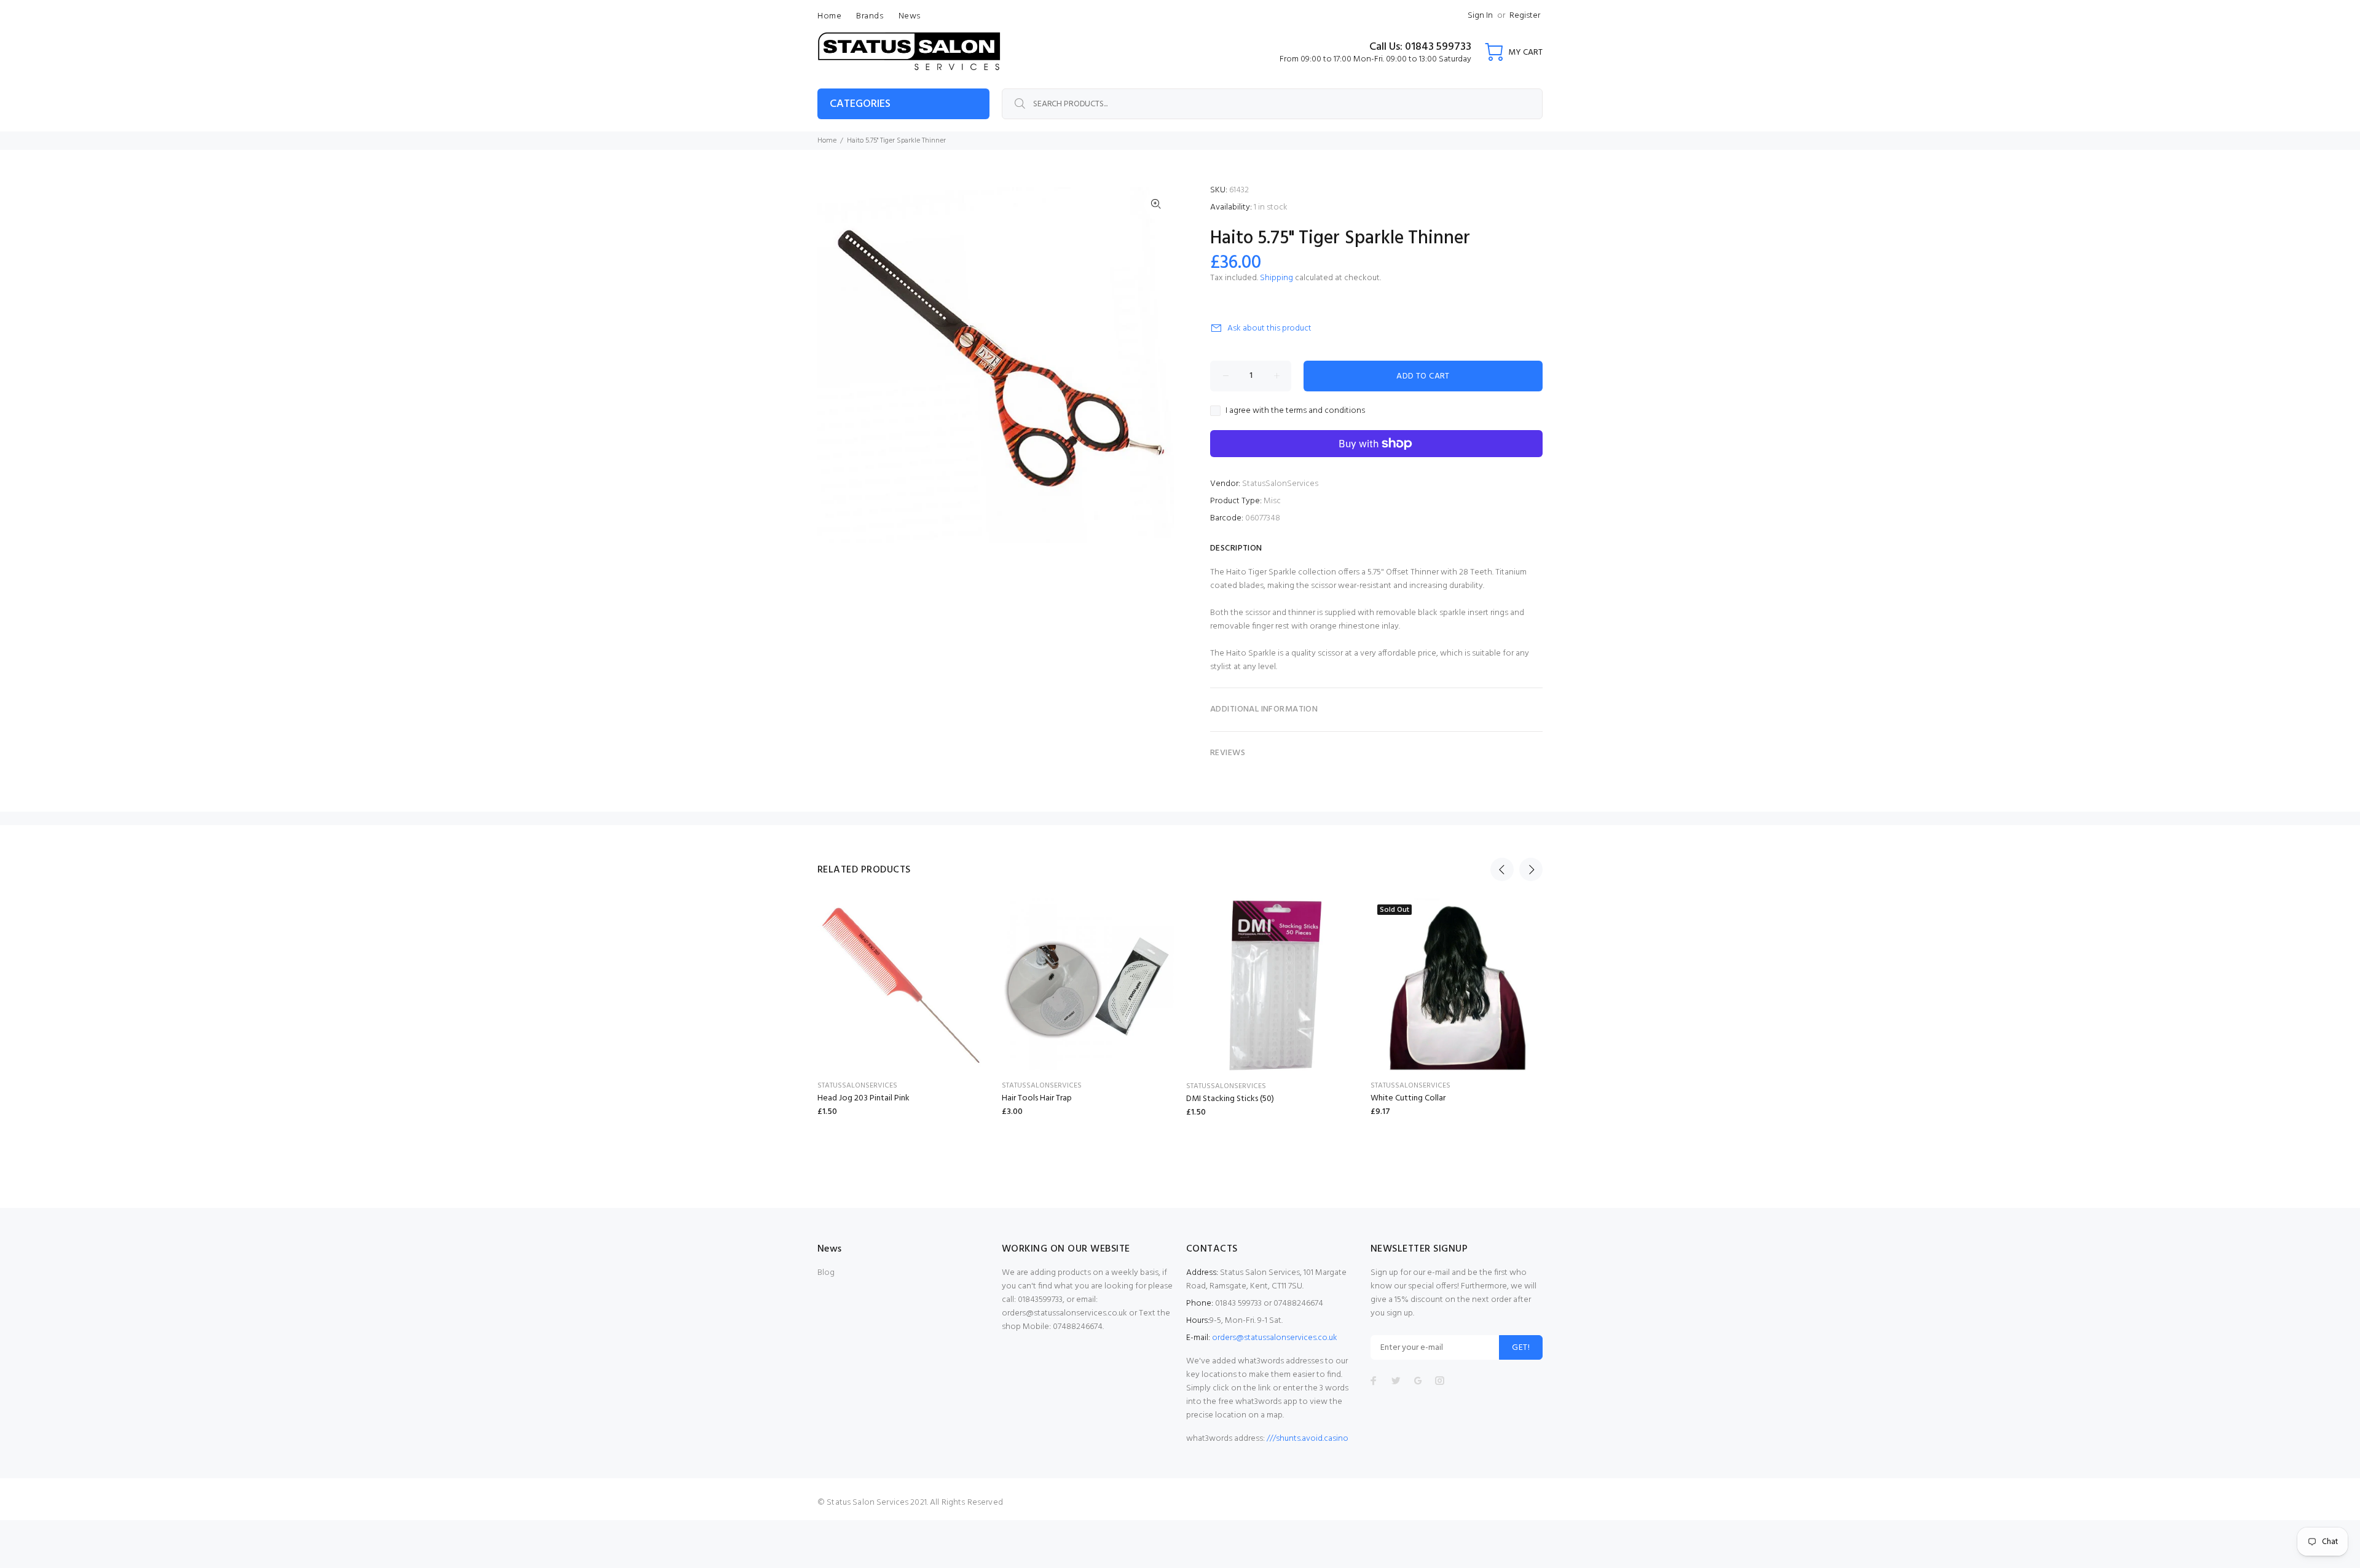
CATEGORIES (860, 104)
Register (1525, 16)
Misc (1272, 501)
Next (1531, 869)
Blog (826, 1273)
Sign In (1480, 16)
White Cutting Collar (1408, 1098)
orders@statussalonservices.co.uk (1275, 1338)
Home (827, 141)
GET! (1521, 1348)
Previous (1502, 869)
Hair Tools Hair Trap (1037, 1098)
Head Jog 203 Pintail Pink (863, 1098)
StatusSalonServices (1280, 484)
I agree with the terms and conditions (1295, 411)
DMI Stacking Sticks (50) (1230, 1099)
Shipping (1276, 278)
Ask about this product (1269, 328)
